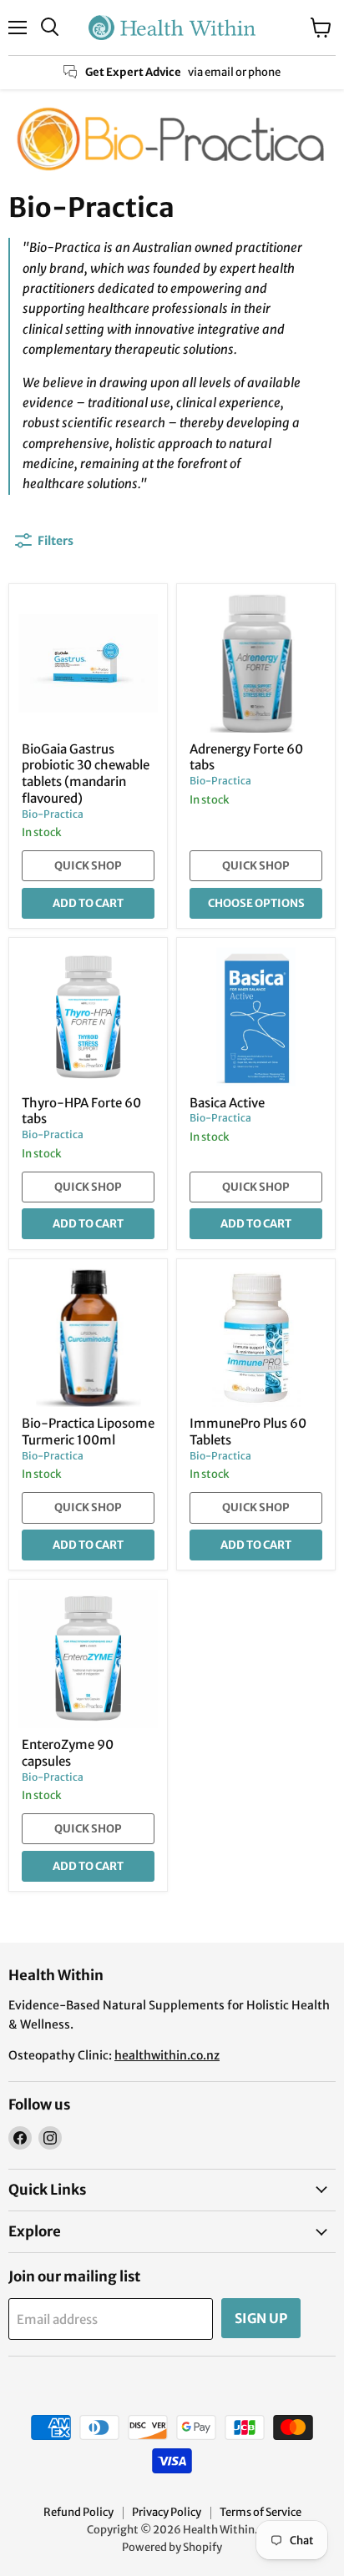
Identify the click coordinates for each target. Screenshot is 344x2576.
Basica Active (227, 1103)
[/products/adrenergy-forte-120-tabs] (256, 663)
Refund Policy (78, 2512)
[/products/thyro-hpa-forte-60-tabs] (88, 1017)
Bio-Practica (53, 814)
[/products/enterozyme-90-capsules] (88, 1659)
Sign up (261, 2318)
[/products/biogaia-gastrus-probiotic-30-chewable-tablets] (88, 663)
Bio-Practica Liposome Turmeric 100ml (88, 1432)
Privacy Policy (167, 2512)
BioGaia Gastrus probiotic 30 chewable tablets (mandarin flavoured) (86, 774)
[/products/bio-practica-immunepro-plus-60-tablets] (256, 1338)
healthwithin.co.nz (167, 2055)
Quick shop (88, 866)
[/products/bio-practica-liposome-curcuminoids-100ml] (88, 1338)
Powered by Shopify (172, 2547)
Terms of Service (261, 2512)
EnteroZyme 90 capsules (68, 1753)
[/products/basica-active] (256, 1017)
